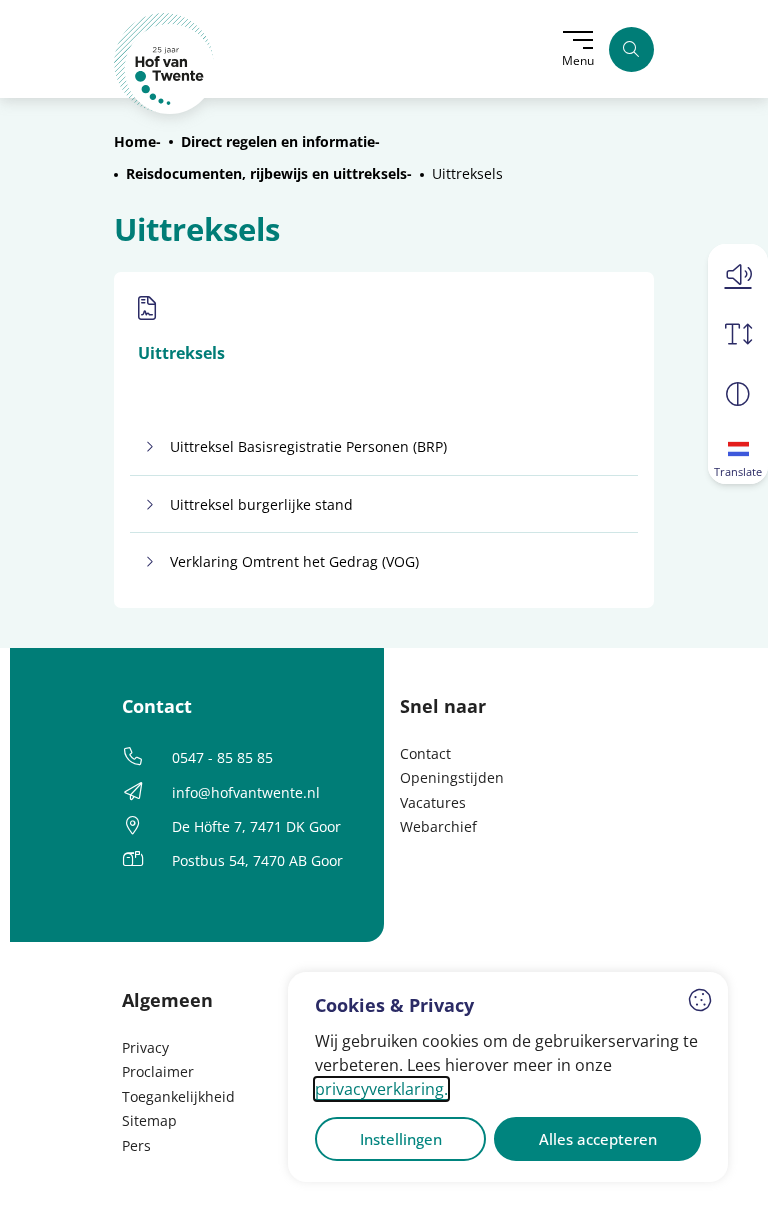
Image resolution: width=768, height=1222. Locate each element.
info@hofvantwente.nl (246, 792)
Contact (425, 753)
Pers (136, 1145)
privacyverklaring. (381, 1089)
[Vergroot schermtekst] (738, 334)
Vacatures (433, 802)
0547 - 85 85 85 (222, 757)
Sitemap (149, 1120)
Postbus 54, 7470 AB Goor (257, 860)
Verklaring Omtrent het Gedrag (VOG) (294, 561)
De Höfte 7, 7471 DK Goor (256, 826)
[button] (738, 274)
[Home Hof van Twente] (164, 63)
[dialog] (508, 1077)
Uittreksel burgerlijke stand (261, 504)
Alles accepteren (598, 1139)
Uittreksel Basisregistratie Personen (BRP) (308, 446)
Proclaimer (158, 1071)
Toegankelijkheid (178, 1096)
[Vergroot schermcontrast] (738, 394)
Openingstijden (452, 777)
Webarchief (438, 826)
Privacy (145, 1047)
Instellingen (401, 1139)
